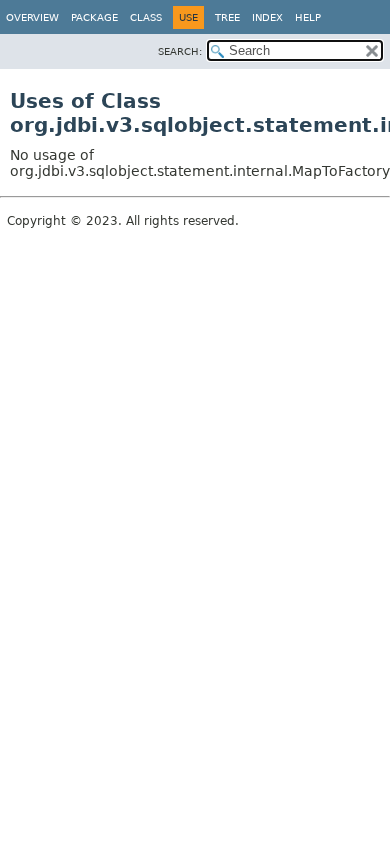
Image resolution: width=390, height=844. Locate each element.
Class (146, 17)
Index (267, 17)
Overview (32, 17)
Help (308, 17)
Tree (227, 17)
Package (94, 17)
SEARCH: (180, 51)
